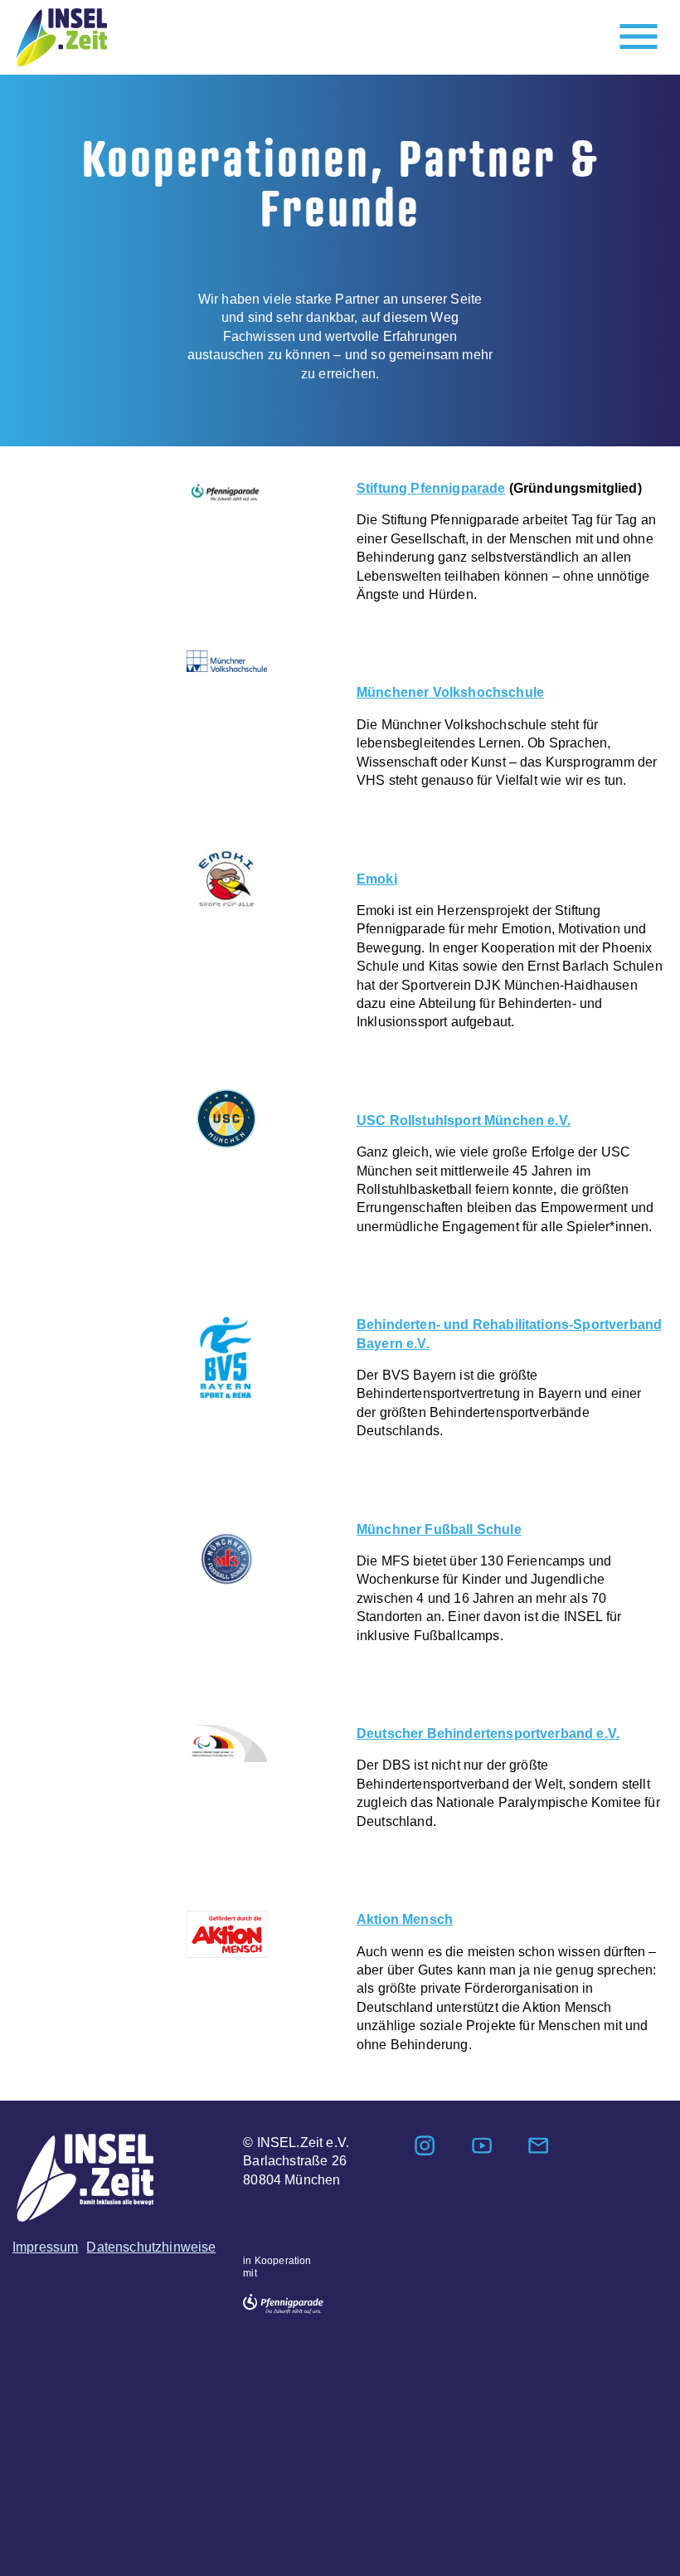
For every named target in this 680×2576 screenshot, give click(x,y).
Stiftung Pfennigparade (431, 488)
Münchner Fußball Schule (439, 1529)
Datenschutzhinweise (151, 2247)
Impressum (45, 2247)
